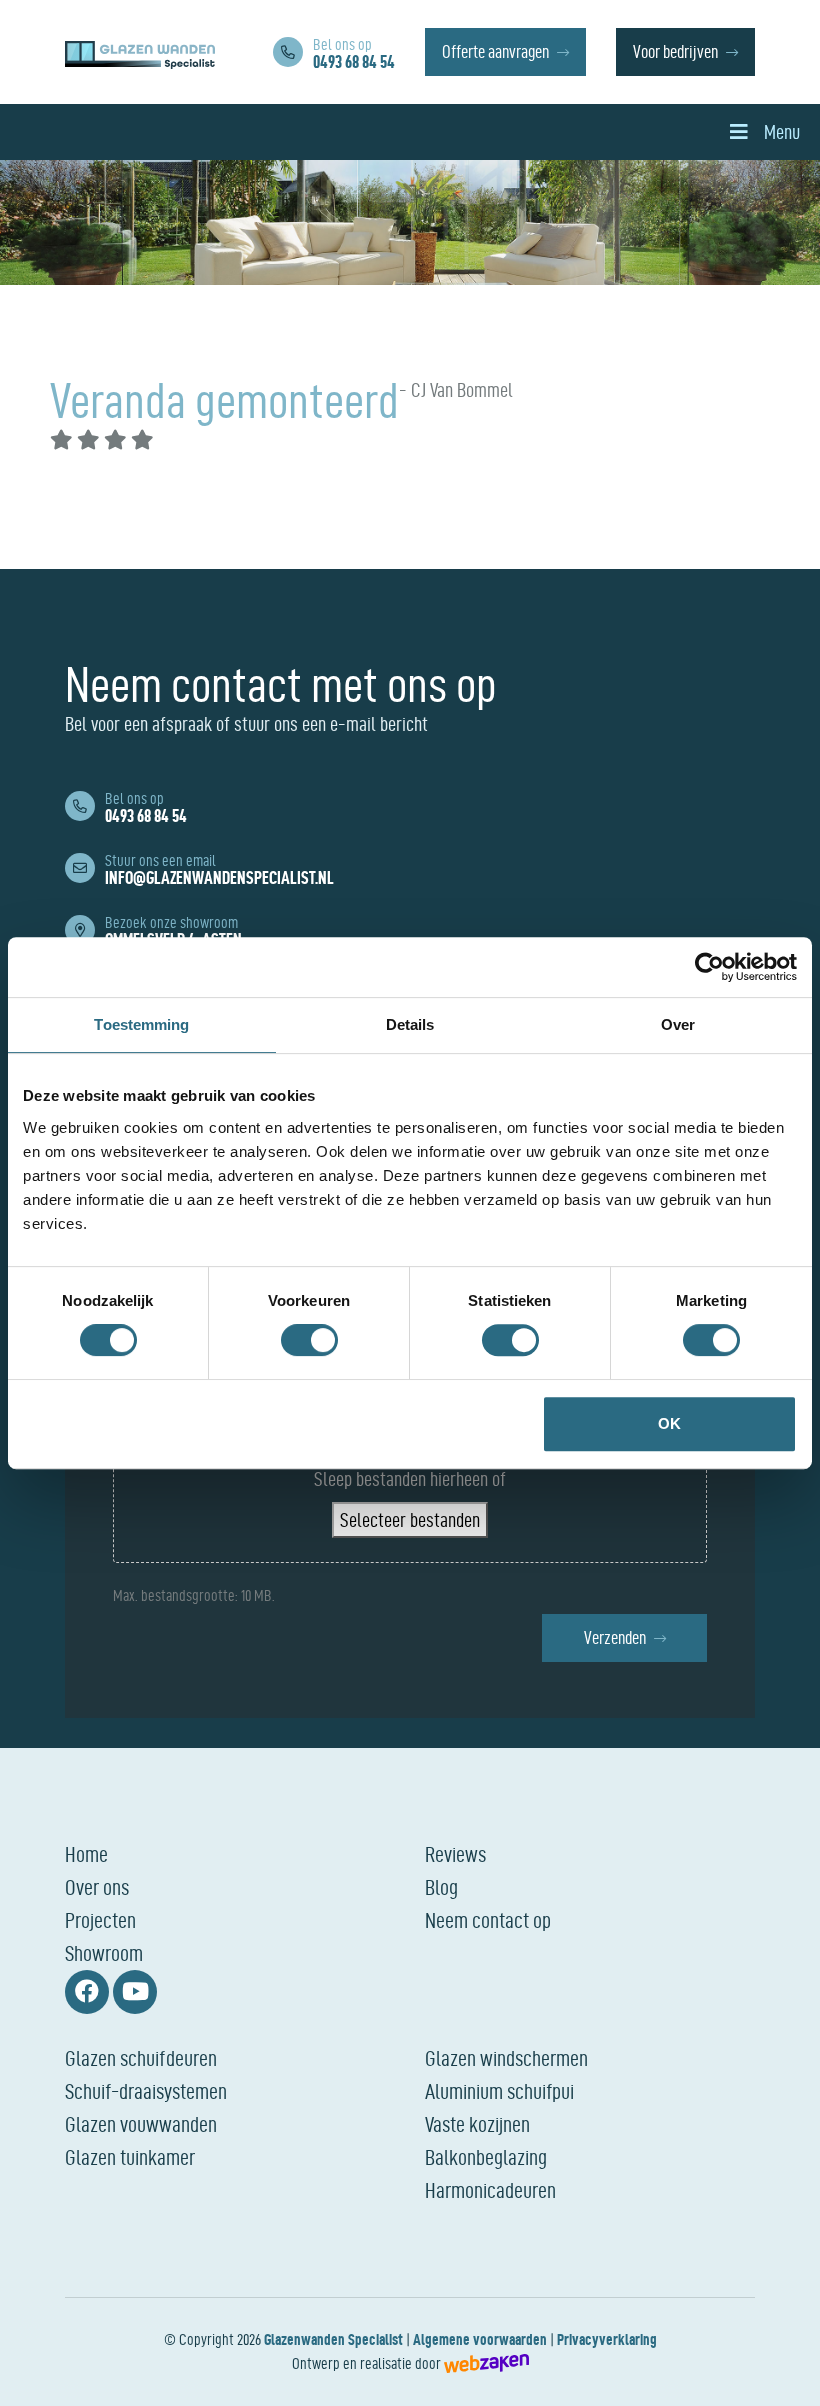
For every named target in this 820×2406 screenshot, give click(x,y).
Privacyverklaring (607, 2339)
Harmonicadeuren (490, 2190)
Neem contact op (488, 1920)
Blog (441, 1887)
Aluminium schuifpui (499, 2091)
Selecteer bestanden (410, 1520)
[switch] (309, 1340)
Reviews (455, 1854)
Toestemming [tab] (141, 1024)
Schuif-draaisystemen (146, 2091)
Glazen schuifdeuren (141, 2058)
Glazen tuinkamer (130, 2157)
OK (669, 1423)
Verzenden (615, 1637)
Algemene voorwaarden (480, 2339)
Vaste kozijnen (477, 2124)
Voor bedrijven (675, 51)
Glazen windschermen (506, 2058)
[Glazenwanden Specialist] (140, 52)
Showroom (104, 1953)
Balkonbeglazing (486, 2157)
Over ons (97, 1887)
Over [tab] (678, 1024)
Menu (782, 132)
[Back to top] (783, 2369)
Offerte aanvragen (495, 51)
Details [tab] (410, 1024)
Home (86, 1854)
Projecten (100, 1920)
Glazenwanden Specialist (333, 2339)
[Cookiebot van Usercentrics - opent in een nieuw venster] (709, 967)
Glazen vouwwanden (141, 2124)
